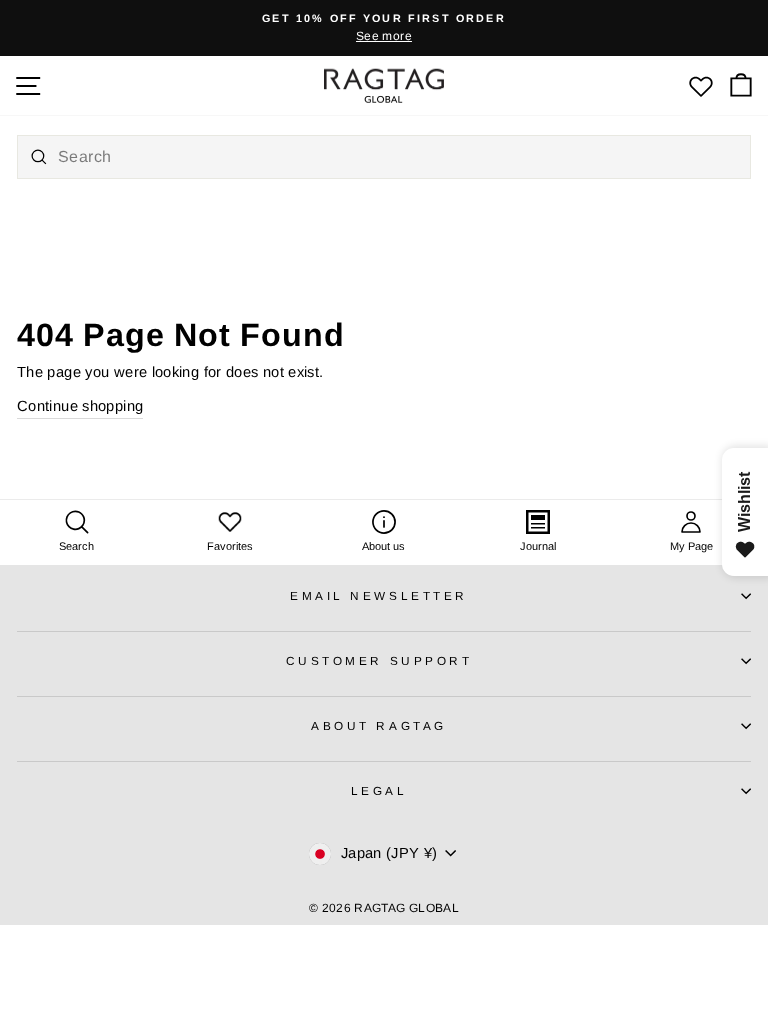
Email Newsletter (379, 595)
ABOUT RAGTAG (378, 725)
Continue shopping (80, 406)
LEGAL (379, 790)
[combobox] (384, 157)
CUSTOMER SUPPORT (379, 660)
